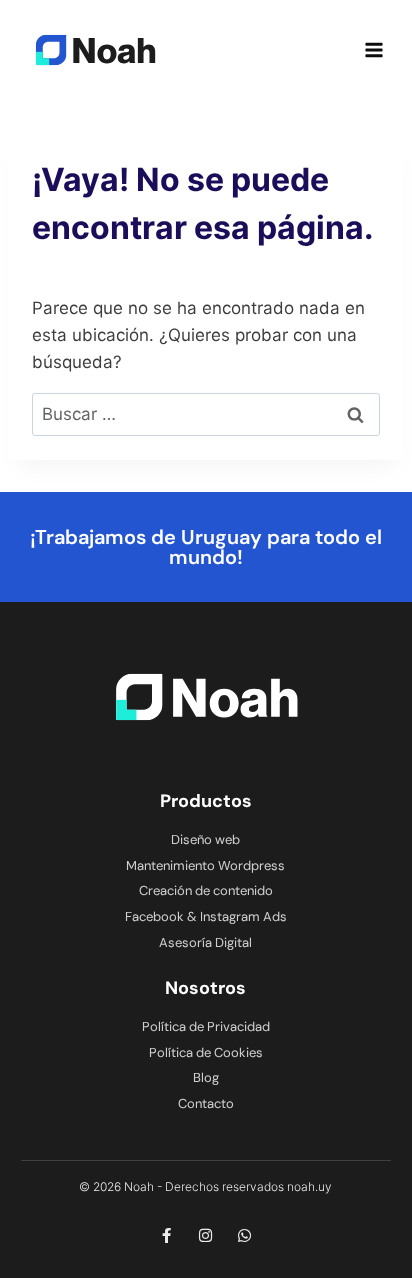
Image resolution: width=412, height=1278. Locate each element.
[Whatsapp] (244, 1235)
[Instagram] (205, 1235)
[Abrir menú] (373, 49)
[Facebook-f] (166, 1235)
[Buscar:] (206, 414)
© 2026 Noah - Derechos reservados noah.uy (205, 1186)
